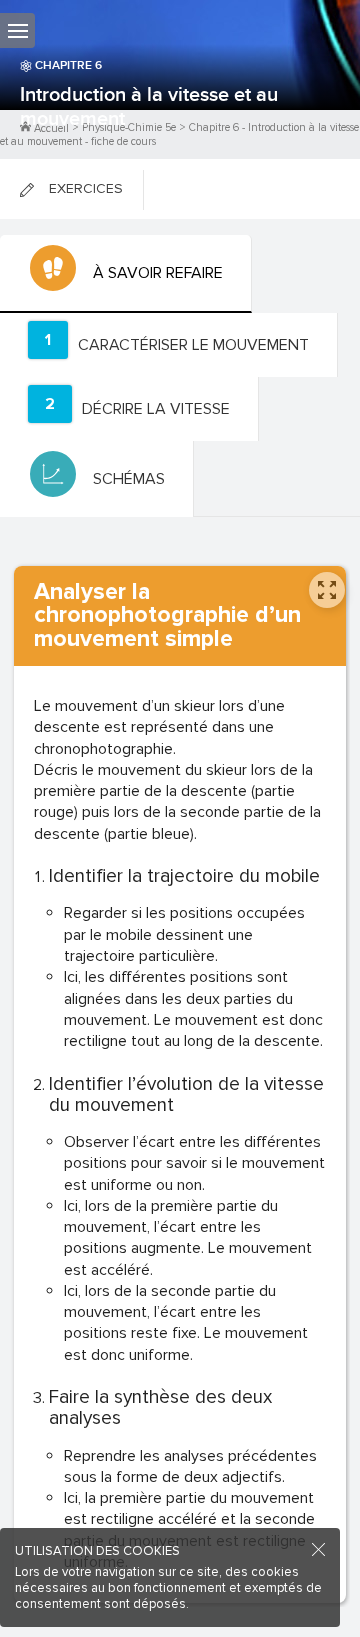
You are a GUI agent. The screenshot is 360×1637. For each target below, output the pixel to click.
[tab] (126, 274)
